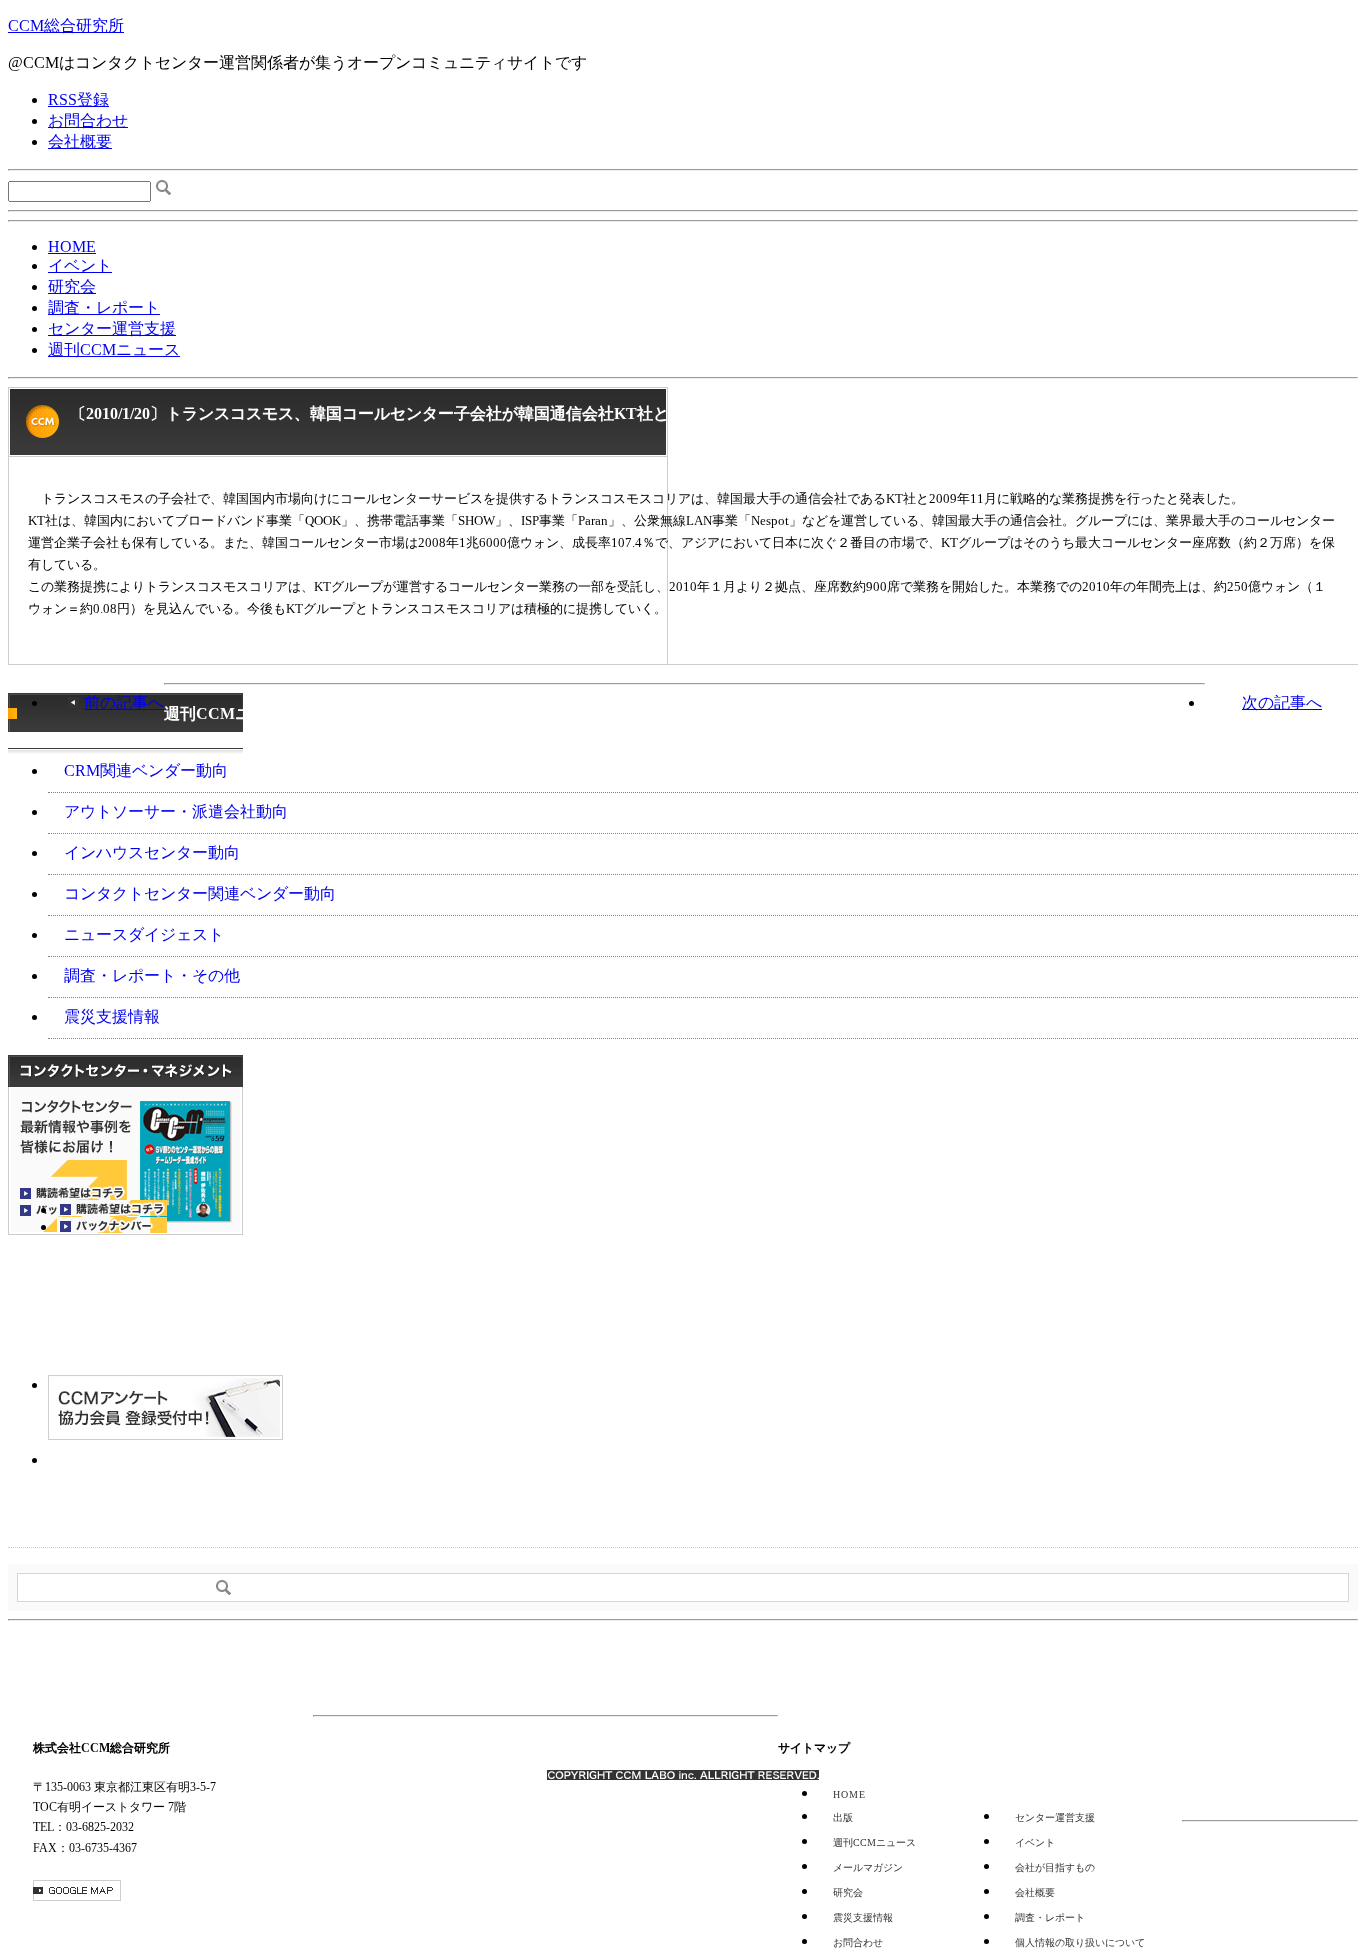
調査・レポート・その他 (152, 975)
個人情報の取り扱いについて (1080, 1942)
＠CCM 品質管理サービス (165, 1482)
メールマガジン (868, 1867)
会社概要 (80, 141)
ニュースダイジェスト (144, 934)
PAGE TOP (1122, 1668)
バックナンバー (112, 1225)
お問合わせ (88, 120)
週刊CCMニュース (114, 349)
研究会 (72, 286)
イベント (80, 265)
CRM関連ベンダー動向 (146, 770)
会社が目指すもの (1055, 1867)
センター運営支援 (112, 328)
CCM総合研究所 (66, 25)
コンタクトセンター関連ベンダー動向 (200, 893)
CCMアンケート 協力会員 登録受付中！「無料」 (165, 1407)
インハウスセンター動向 (152, 852)
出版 (843, 1817)
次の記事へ (1282, 702)
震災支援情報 (112, 1016)
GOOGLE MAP (77, 1890)
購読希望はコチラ (112, 1208)
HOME (72, 246)
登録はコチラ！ (125, 1305)
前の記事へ (124, 702)
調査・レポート (104, 307)
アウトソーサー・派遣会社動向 (176, 811)
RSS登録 (78, 99)
